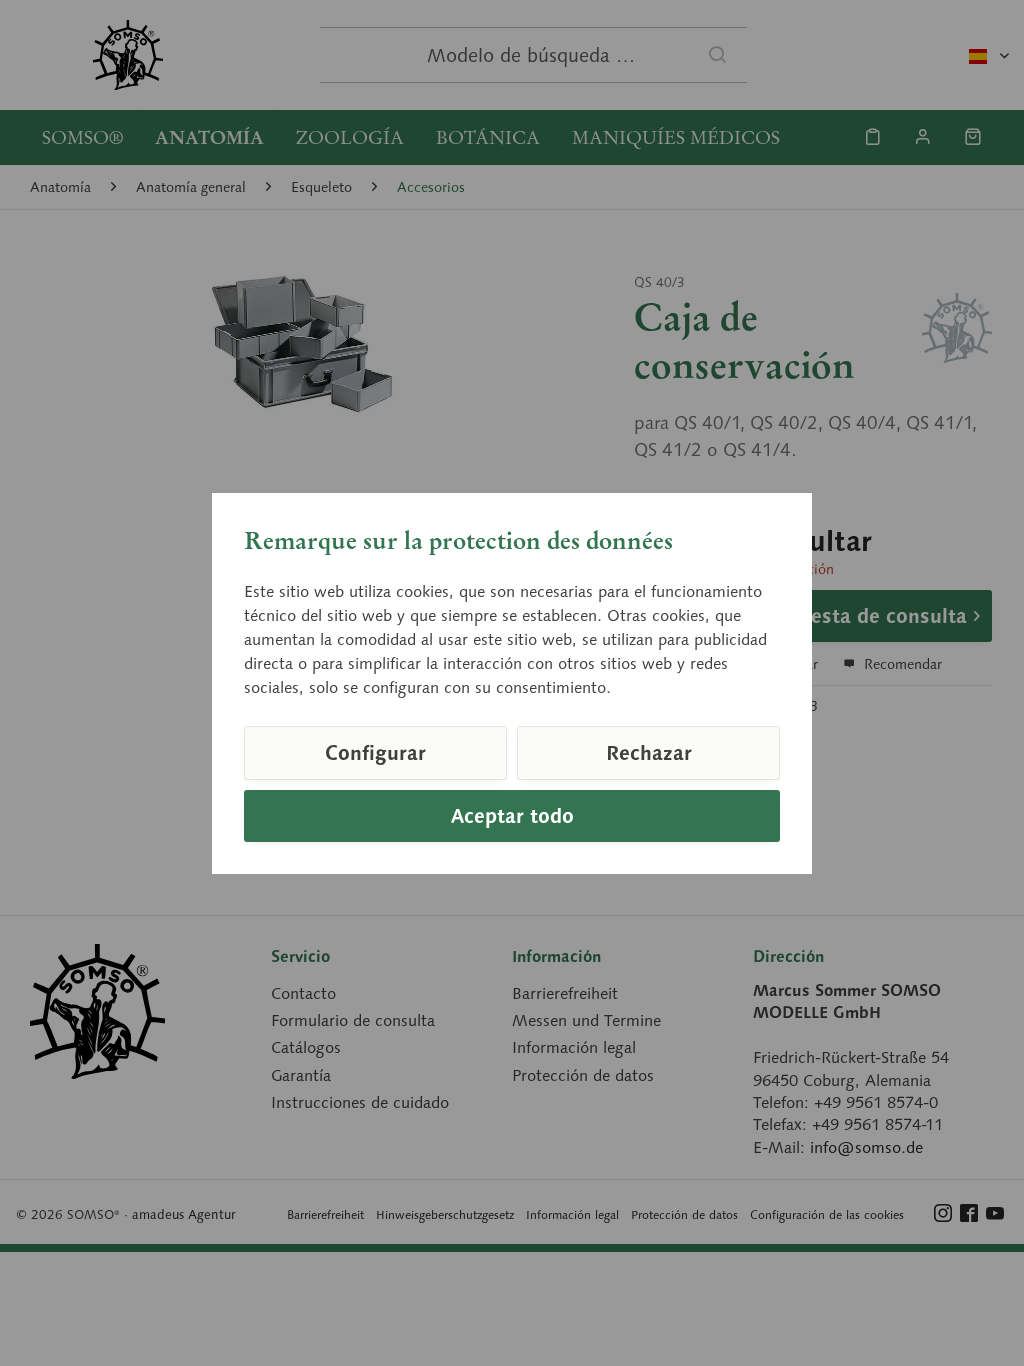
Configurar (375, 753)
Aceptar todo (512, 816)
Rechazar (649, 753)
